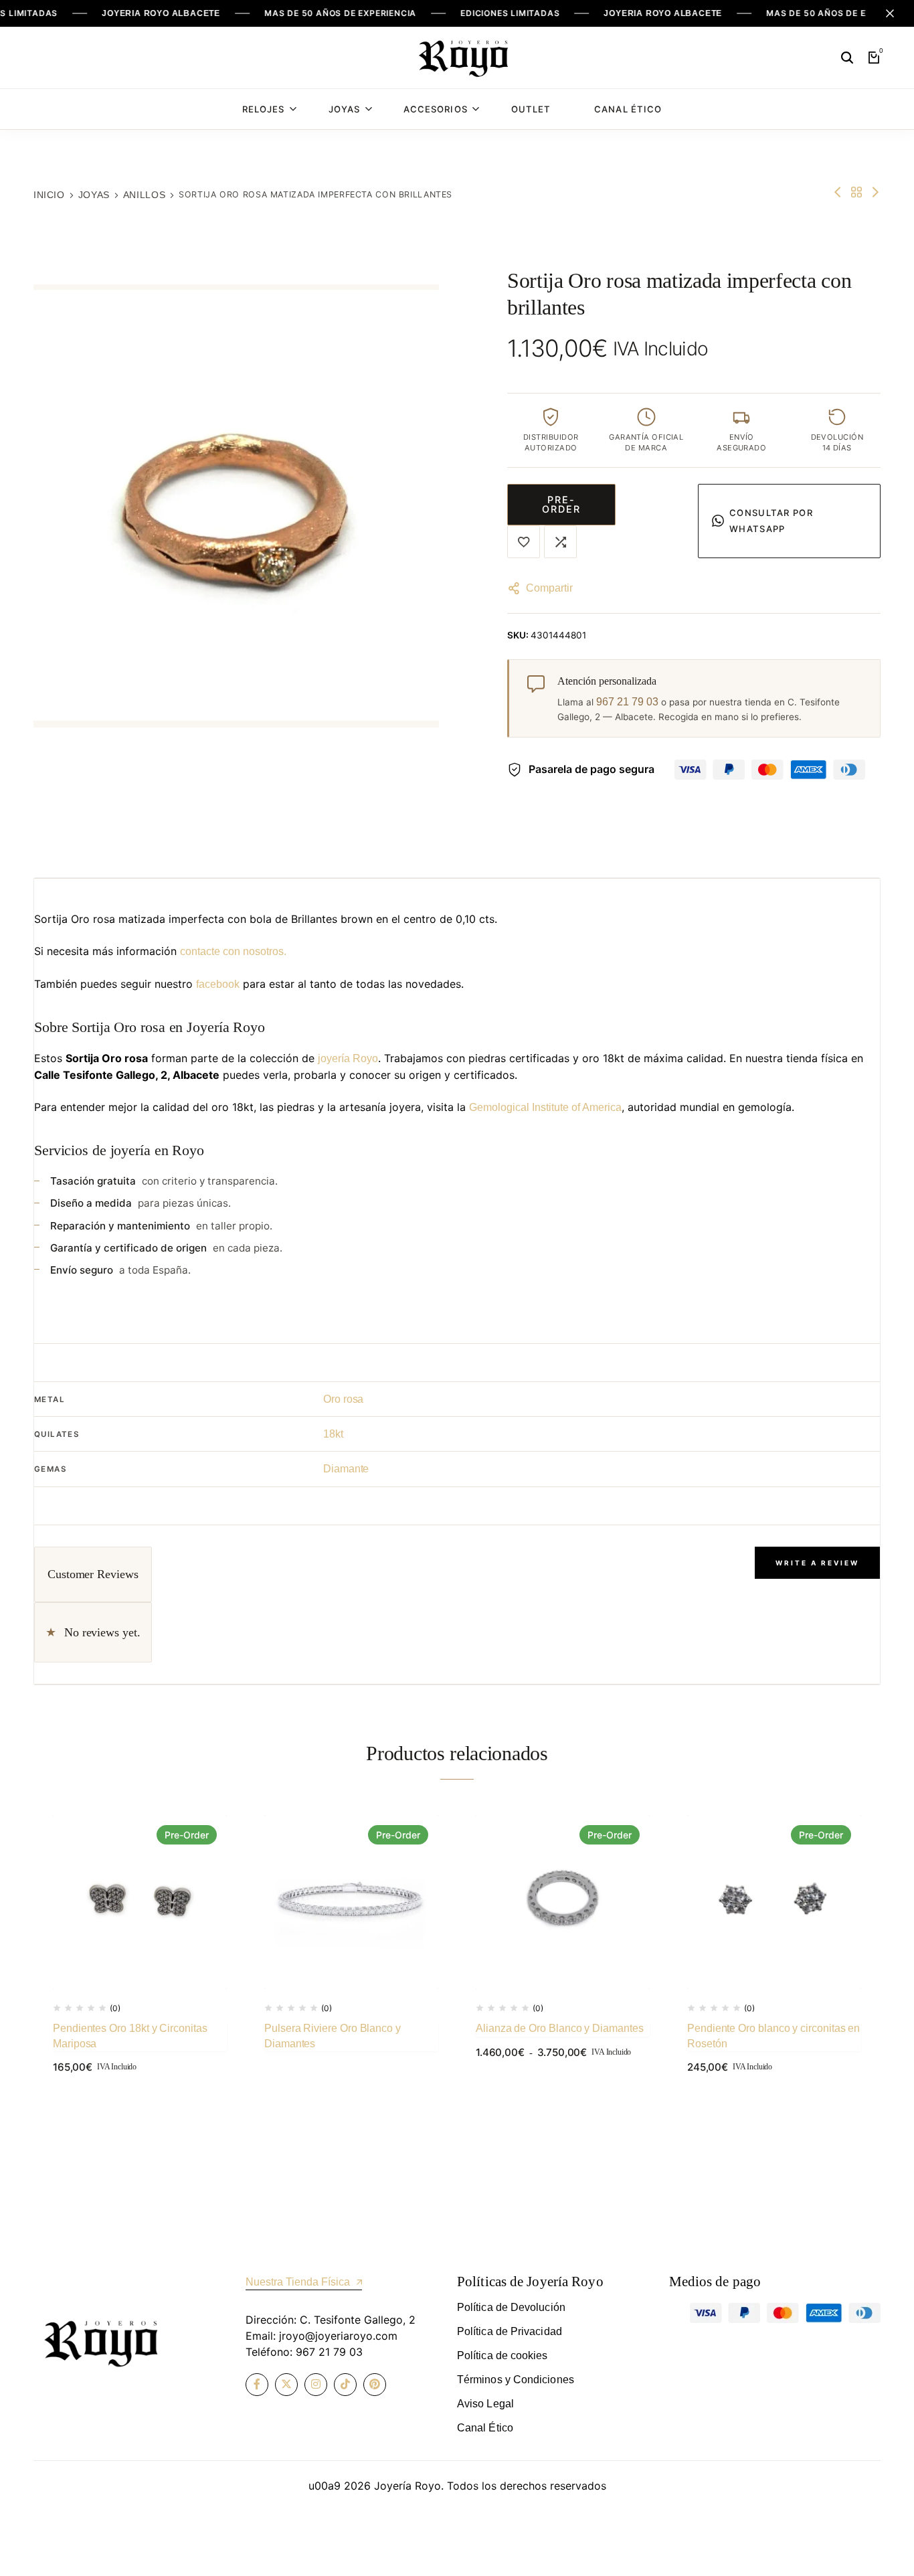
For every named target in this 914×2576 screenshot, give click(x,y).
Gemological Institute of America (545, 1107)
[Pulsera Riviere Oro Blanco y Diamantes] (351, 1902)
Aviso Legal (485, 2404)
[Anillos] (856, 192)
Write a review (817, 1563)
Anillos (144, 195)
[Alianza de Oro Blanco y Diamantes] (563, 1902)
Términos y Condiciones (516, 2380)
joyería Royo (348, 1058)
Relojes (263, 109)
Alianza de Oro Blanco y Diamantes (560, 2028)
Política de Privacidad (510, 2331)
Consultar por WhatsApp (771, 521)
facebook (218, 984)
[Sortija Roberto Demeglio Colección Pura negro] (838, 192)
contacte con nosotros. (233, 951)
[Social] (257, 2385)
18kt (333, 1434)
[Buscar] (847, 58)
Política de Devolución (511, 2307)
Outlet (531, 109)
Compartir (549, 588)
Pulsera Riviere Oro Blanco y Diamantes (333, 2036)
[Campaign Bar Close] (890, 13)
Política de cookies (502, 2355)
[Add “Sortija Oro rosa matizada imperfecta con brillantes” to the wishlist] (524, 542)
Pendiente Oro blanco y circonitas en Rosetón (773, 2036)
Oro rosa (343, 1399)
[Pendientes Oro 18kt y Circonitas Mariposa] (140, 1902)
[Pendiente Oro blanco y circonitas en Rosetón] (774, 1902)
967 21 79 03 (627, 702)
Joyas (344, 109)
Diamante (346, 1469)
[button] (560, 542)
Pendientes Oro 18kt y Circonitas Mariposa (130, 2036)
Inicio (49, 195)
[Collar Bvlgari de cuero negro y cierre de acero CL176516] (875, 192)
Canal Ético (628, 109)
